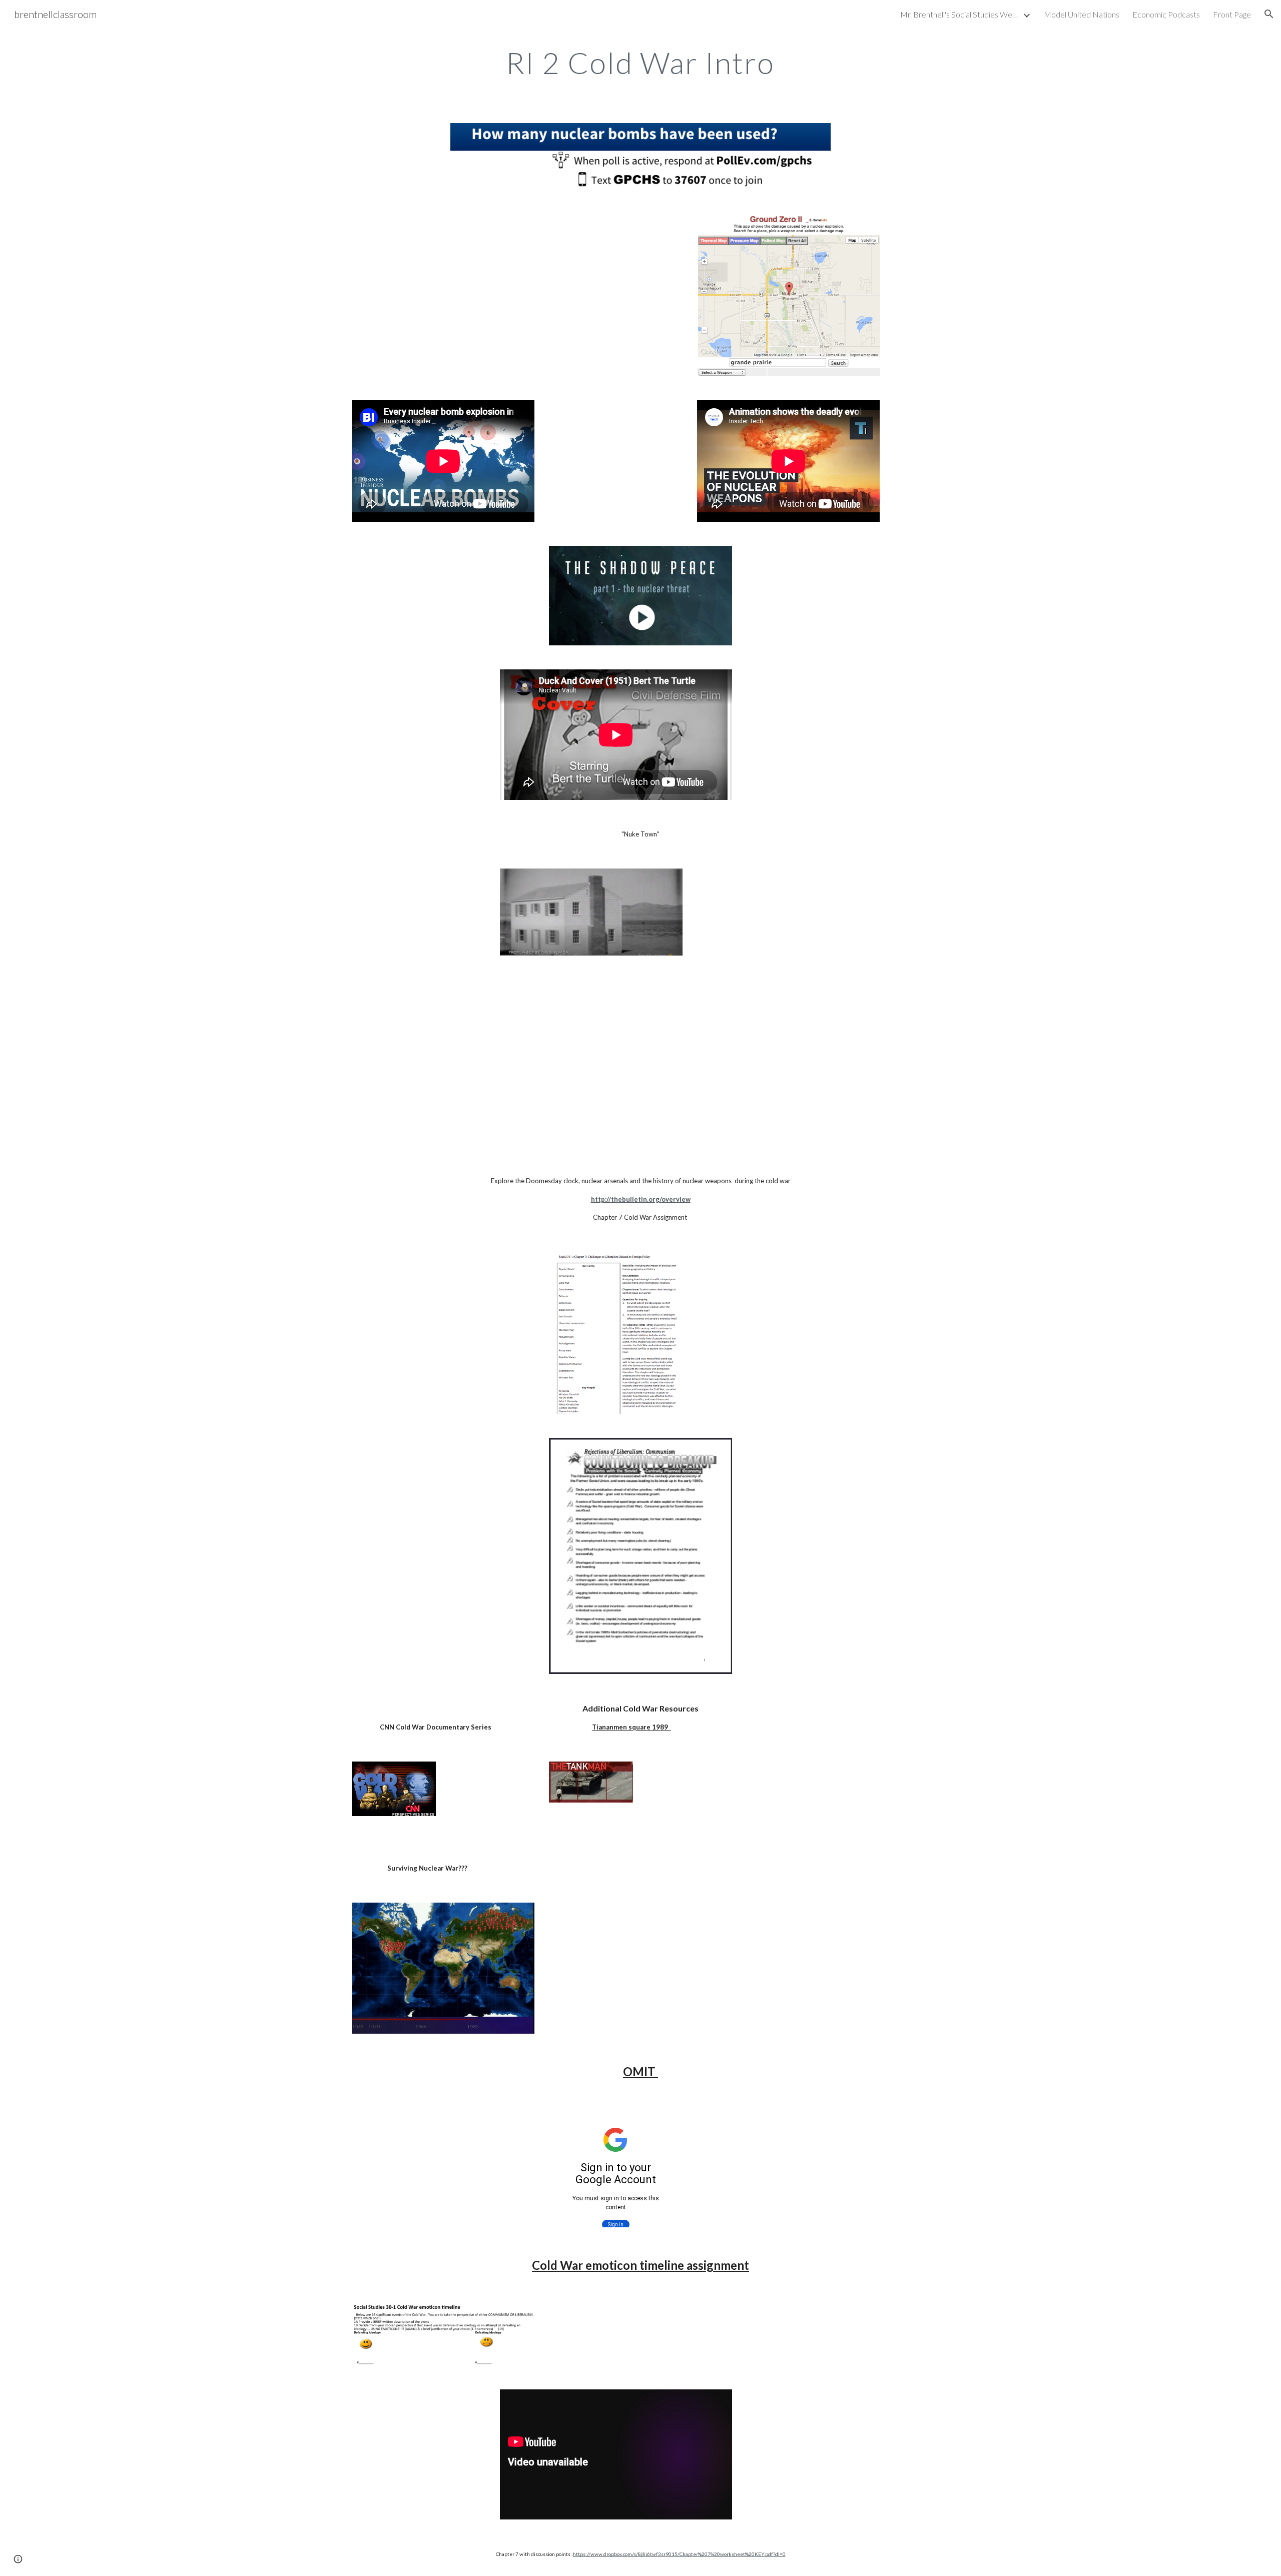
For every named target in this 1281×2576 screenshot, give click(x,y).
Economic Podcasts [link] (1166, 14)
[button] (1269, 14)
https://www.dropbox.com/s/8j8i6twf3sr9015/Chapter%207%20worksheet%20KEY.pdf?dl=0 (679, 2554)
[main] (640, 63)
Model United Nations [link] (1082, 14)
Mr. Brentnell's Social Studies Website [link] (960, 14)
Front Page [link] (1232, 14)
